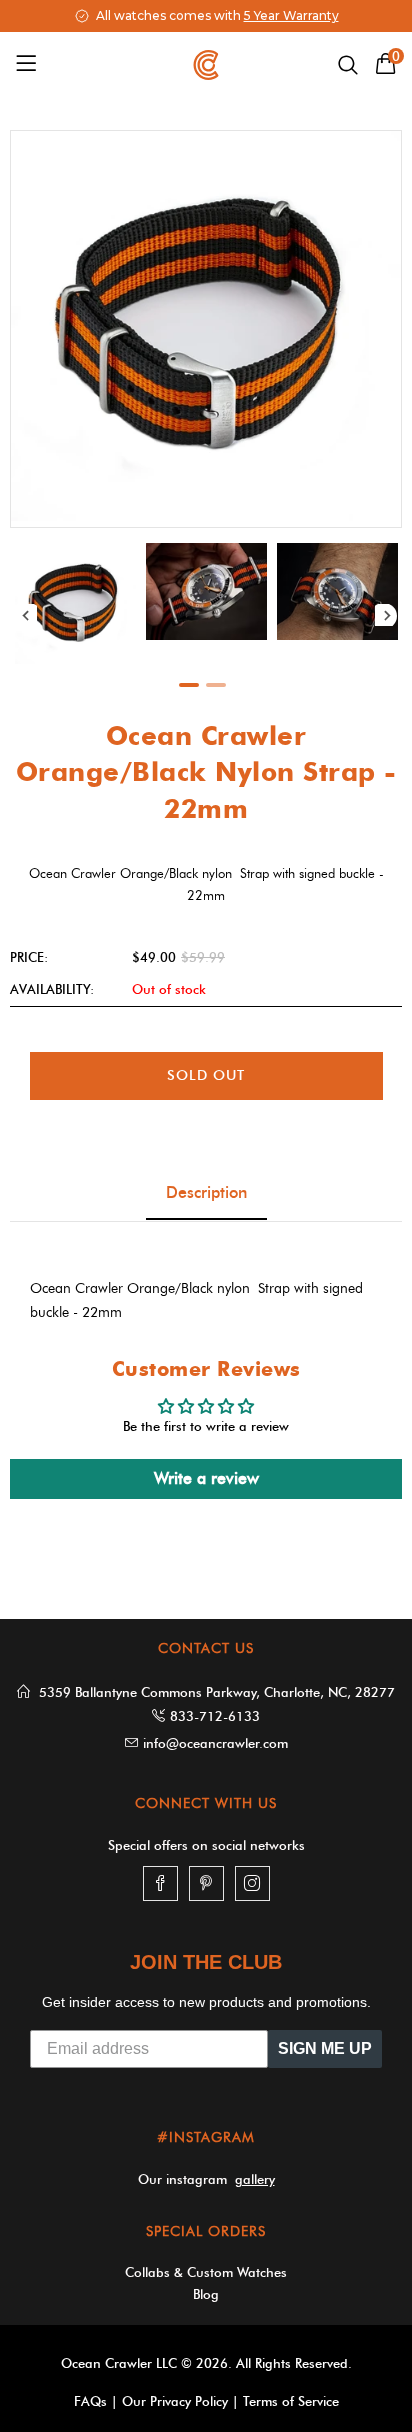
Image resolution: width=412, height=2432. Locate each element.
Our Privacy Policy (175, 2401)
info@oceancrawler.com (215, 1743)
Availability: (52, 989)
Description (206, 1192)
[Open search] (348, 65)
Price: (29, 957)
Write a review (206, 1478)
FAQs (90, 2401)
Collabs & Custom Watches (206, 2272)
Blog (206, 2294)
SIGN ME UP (325, 2048)
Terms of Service (291, 2401)
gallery (255, 2179)
